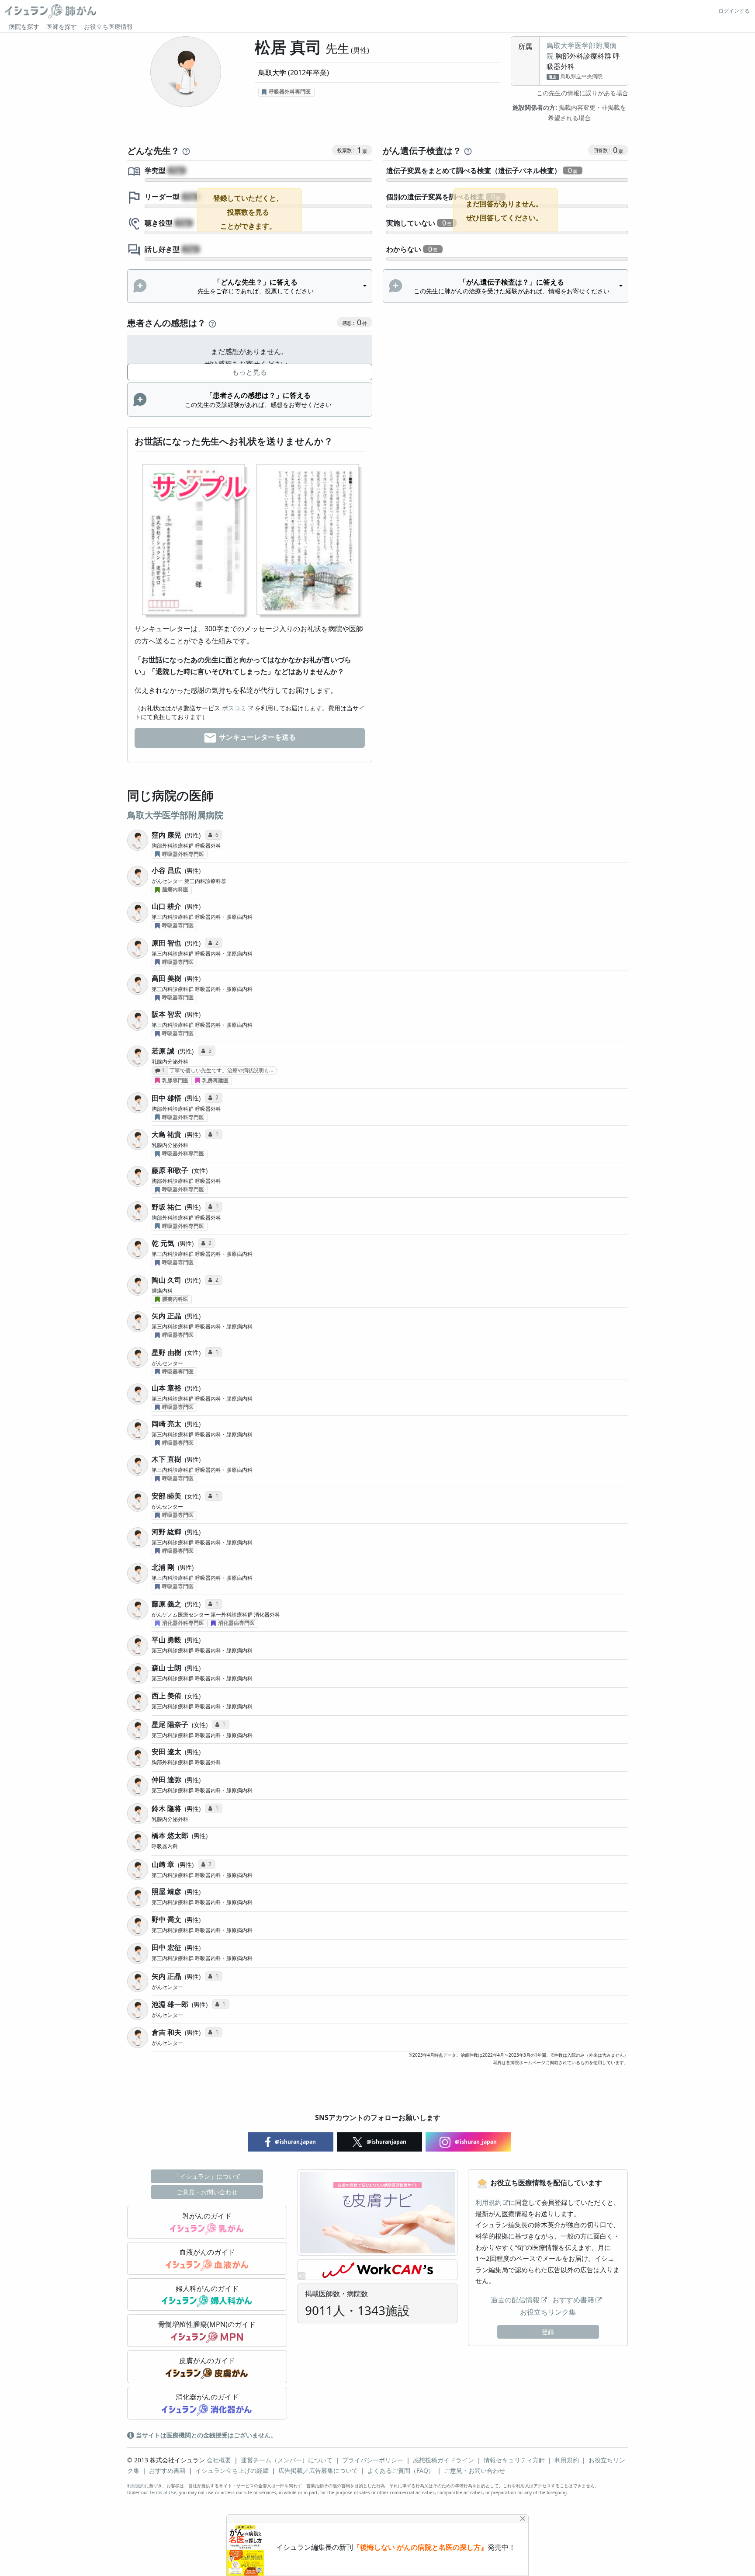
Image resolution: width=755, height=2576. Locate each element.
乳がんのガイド (207, 2216)
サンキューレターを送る (256, 737)
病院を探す (24, 26)
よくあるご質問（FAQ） (401, 2470)
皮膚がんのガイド (207, 2360)
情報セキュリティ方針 (514, 2460)
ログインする (734, 11)
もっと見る (249, 372)
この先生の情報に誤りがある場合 (582, 93)
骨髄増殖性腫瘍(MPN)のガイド (207, 2324)
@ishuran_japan (475, 2142)
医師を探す (62, 26)
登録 (548, 2332)
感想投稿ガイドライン (443, 2460)
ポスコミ (234, 708)
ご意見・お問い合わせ (207, 2192)
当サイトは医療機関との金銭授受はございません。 (205, 2435)
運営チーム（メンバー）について (287, 2460)
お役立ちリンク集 (548, 2312)
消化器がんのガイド (207, 2397)
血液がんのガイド (207, 2252)
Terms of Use (163, 2493)
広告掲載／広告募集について (318, 2470)
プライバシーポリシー (373, 2460)
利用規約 (488, 2202)
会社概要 (219, 2460)
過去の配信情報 (515, 2300)
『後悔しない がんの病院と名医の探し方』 (420, 2547)
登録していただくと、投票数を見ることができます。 (248, 212)
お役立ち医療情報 (108, 26)
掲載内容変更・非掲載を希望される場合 (569, 113)
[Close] (523, 2519)
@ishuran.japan (295, 2142)
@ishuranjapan (386, 2142)
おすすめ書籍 (573, 2300)
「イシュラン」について (207, 2176)
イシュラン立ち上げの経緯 (232, 2470)
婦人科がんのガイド (207, 2288)
